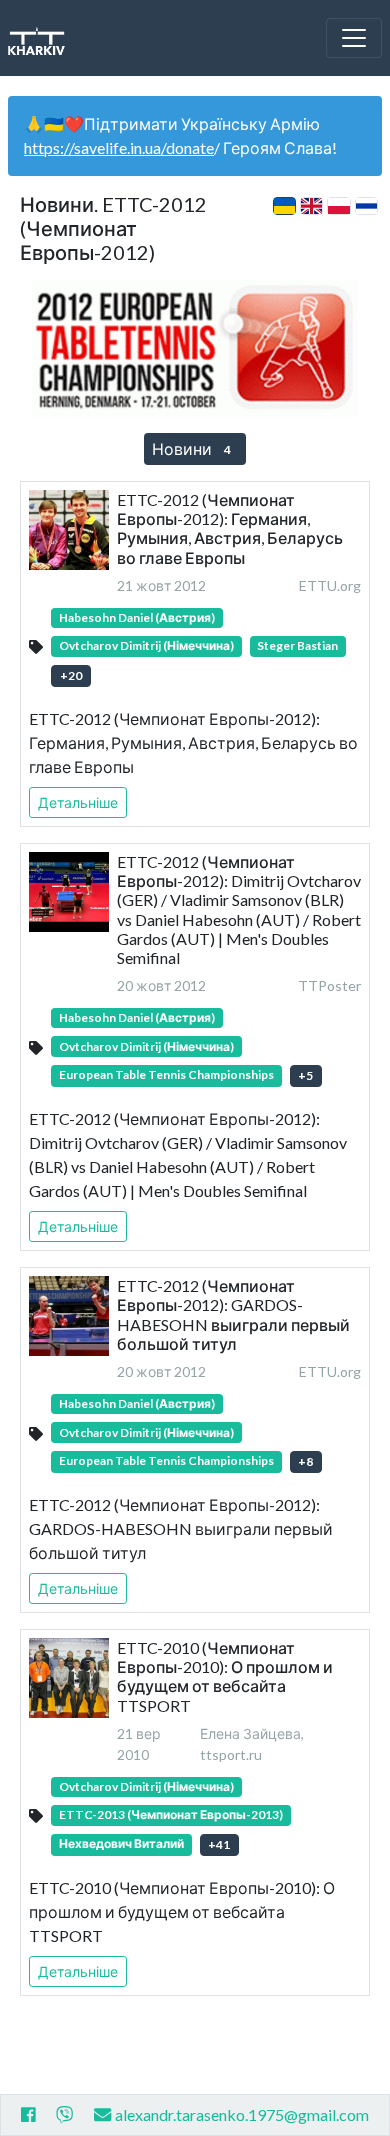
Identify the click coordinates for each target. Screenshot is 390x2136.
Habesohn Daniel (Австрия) (137, 617)
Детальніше (78, 802)
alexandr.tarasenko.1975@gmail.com (242, 2114)
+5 (305, 1075)
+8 (305, 1461)
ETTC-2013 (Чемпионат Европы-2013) (171, 1814)
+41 (219, 1844)
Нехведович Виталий (121, 1843)
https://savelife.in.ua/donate (119, 147)
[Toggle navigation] (354, 38)
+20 (71, 675)
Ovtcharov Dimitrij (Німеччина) (146, 645)
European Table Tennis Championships (166, 1074)
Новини (191, 448)
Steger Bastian (297, 645)
